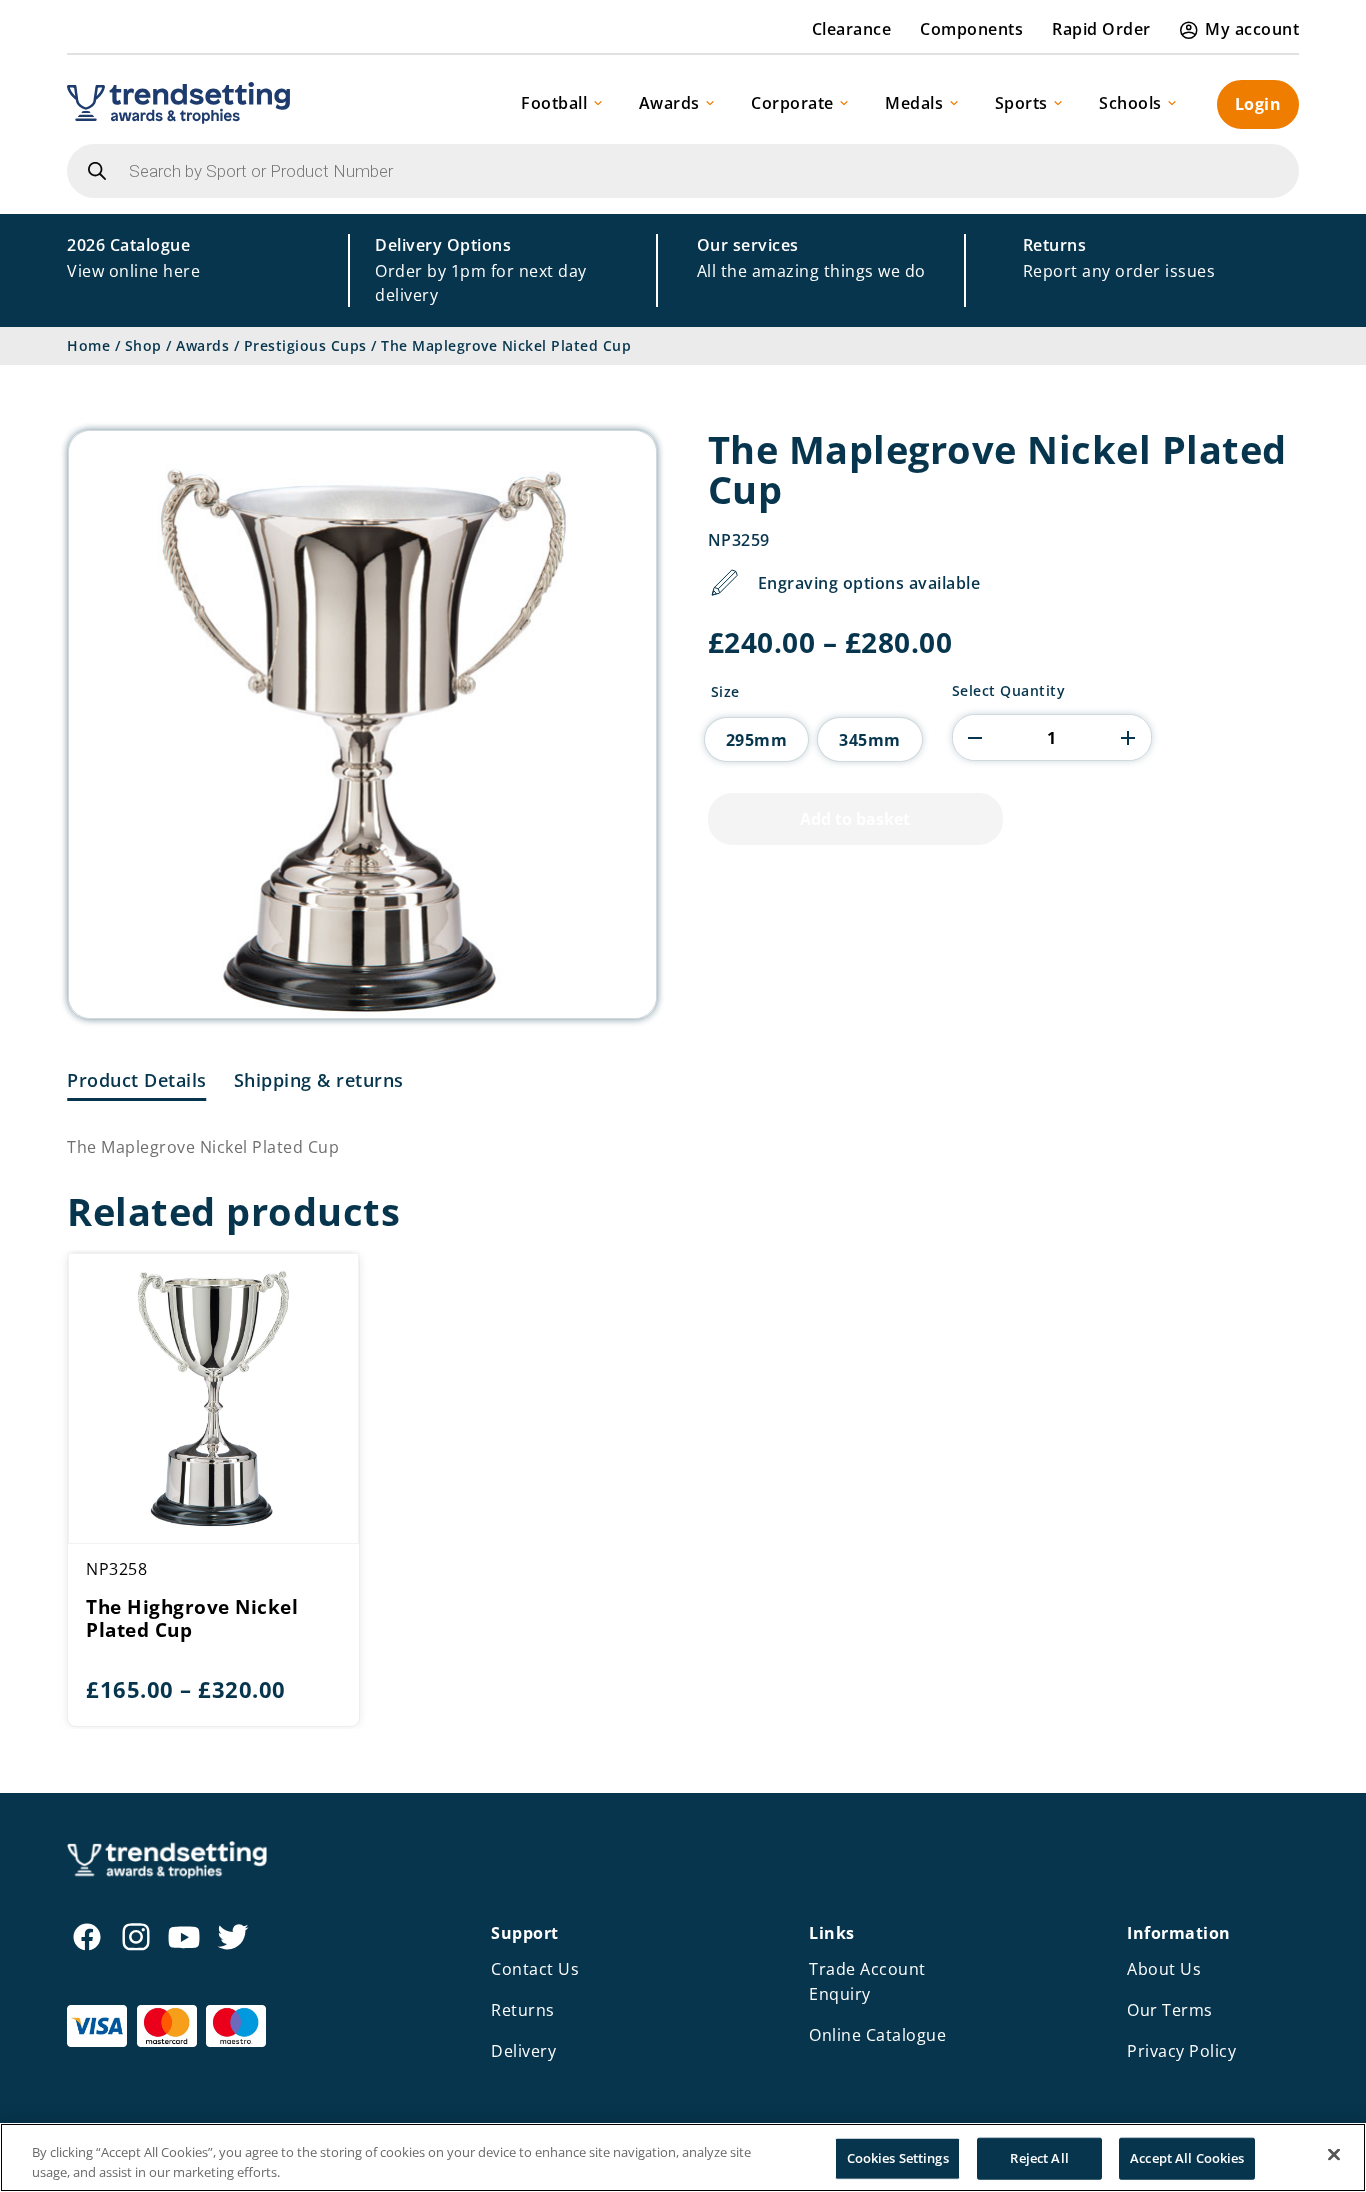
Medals (914, 103)
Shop (143, 345)
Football (554, 103)
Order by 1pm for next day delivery (481, 270)
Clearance (852, 29)
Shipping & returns (319, 1080)
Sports (1021, 103)
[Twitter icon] (233, 1937)
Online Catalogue (877, 2035)
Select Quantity (1009, 691)
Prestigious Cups (305, 345)
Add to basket (855, 819)
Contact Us (535, 1969)
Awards (669, 103)
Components (971, 29)
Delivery (523, 2051)
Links (832, 1933)
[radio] (757, 739)
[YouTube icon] (184, 1937)
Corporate (792, 103)
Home (88, 345)
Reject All (1039, 2158)
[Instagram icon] (136, 1937)
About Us (1164, 1969)
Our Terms (1170, 2010)
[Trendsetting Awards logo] (178, 103)
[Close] (1334, 2155)
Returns (523, 2010)
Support (525, 1933)
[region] (683, 2157)
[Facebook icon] (87, 1937)
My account (1252, 29)
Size (725, 692)
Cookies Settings (898, 2158)
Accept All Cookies (1187, 2158)
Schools (1130, 103)
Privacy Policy (1181, 2051)
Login (1258, 104)
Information (1179, 1933)
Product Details (137, 1080)
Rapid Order (1101, 29)
